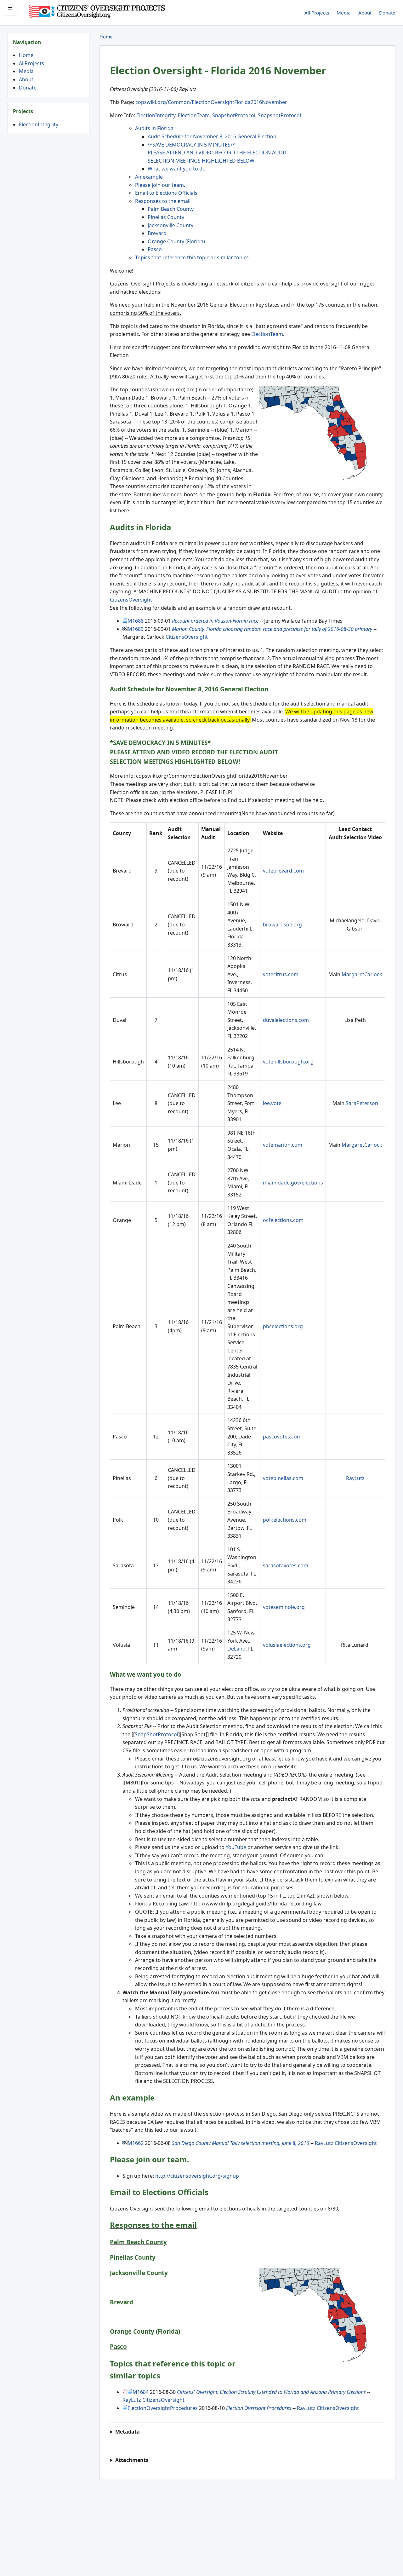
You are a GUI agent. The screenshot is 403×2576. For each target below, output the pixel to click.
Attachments (132, 2460)
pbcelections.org (283, 1326)
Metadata (128, 2432)
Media (344, 13)
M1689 (136, 629)
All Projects (317, 13)
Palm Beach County (171, 209)
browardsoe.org (282, 925)
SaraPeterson (362, 1103)
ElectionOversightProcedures (163, 2408)
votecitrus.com (281, 974)
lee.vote (272, 1103)
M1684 (141, 2392)
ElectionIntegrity (39, 124)
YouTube (236, 1847)
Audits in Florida (154, 128)
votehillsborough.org (288, 1062)
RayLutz (355, 1478)
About (365, 13)
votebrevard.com (283, 871)
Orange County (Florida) (176, 241)
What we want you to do (177, 169)
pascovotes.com (282, 1437)
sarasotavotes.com (286, 1565)
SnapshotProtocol (234, 115)
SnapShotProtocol (156, 1734)
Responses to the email (163, 201)
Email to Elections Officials (166, 193)
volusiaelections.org (287, 1645)
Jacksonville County (170, 225)
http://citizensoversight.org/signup (197, 2176)
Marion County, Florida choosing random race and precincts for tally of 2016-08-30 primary (272, 629)
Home (26, 55)
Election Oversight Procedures (259, 2408)
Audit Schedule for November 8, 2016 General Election (212, 136)
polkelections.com (285, 1520)
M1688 (136, 621)
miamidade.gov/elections (293, 1183)
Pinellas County (166, 217)
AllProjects (31, 63)
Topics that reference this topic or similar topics (192, 257)
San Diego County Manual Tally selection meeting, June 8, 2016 (241, 2143)
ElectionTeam (194, 115)
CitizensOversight (131, 600)
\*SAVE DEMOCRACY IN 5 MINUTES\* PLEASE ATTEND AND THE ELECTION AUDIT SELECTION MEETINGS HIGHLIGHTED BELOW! (217, 153)
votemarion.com (283, 1145)
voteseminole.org (284, 1607)
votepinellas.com (283, 1478)
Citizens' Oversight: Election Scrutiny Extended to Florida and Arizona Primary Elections (271, 2392)
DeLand (236, 1649)
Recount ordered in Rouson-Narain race (215, 621)
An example (149, 177)
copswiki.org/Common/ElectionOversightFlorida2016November (211, 102)
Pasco (155, 249)
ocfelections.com (283, 1220)
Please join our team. (160, 185)
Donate (387, 13)
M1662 (136, 2143)
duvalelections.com (286, 1020)
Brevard (157, 233)
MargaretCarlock (362, 974)
